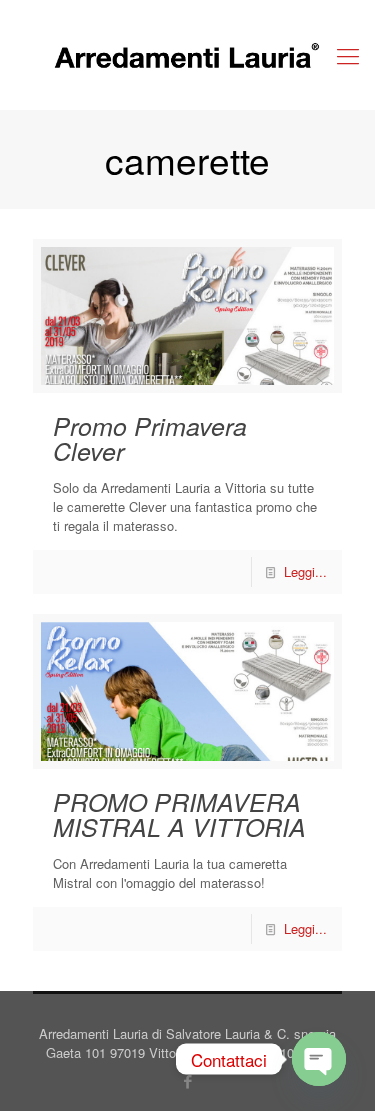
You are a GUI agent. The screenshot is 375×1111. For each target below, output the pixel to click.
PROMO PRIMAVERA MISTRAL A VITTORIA (179, 814)
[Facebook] (187, 1080)
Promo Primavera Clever (150, 438)
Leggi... (305, 571)
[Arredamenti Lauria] (187, 55)
